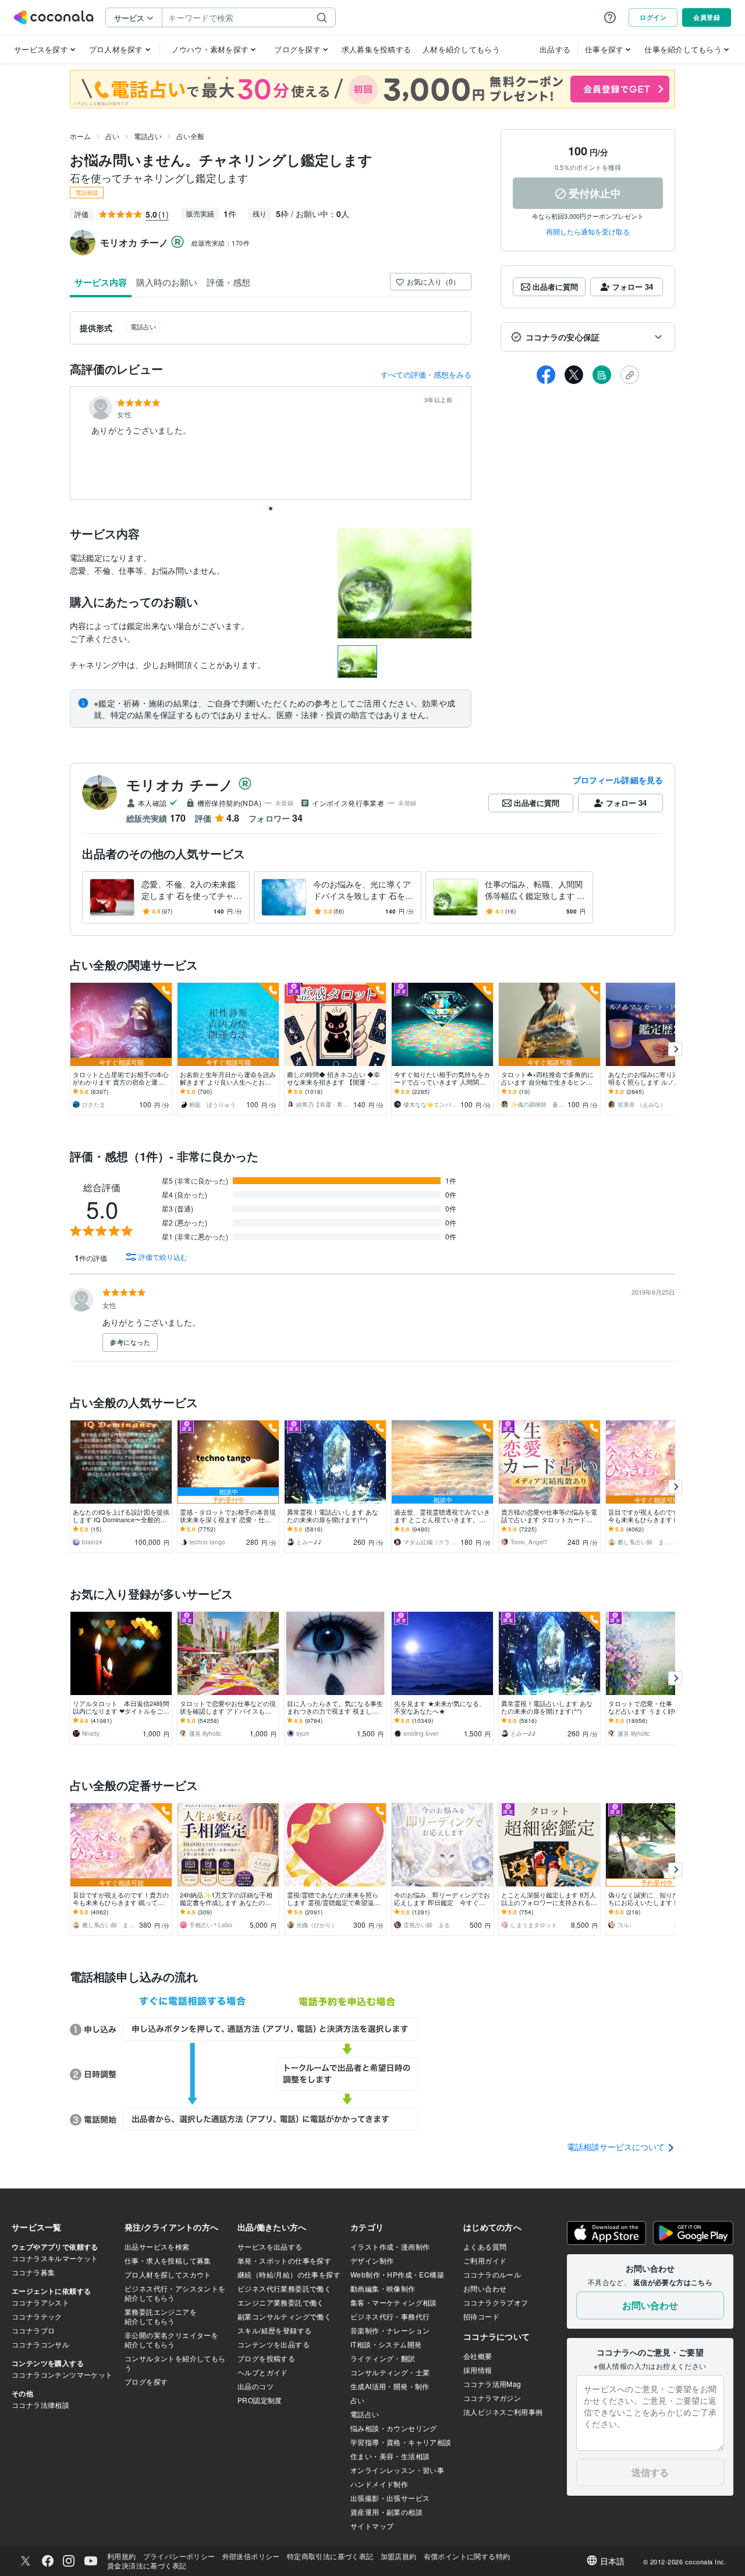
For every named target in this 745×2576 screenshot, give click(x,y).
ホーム (80, 136)
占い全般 (190, 136)
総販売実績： (221, 243)
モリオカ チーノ (180, 784)
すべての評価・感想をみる (426, 374)
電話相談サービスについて (617, 2147)
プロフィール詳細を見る (618, 780)
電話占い (148, 136)
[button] (588, 337)
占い (112, 136)
